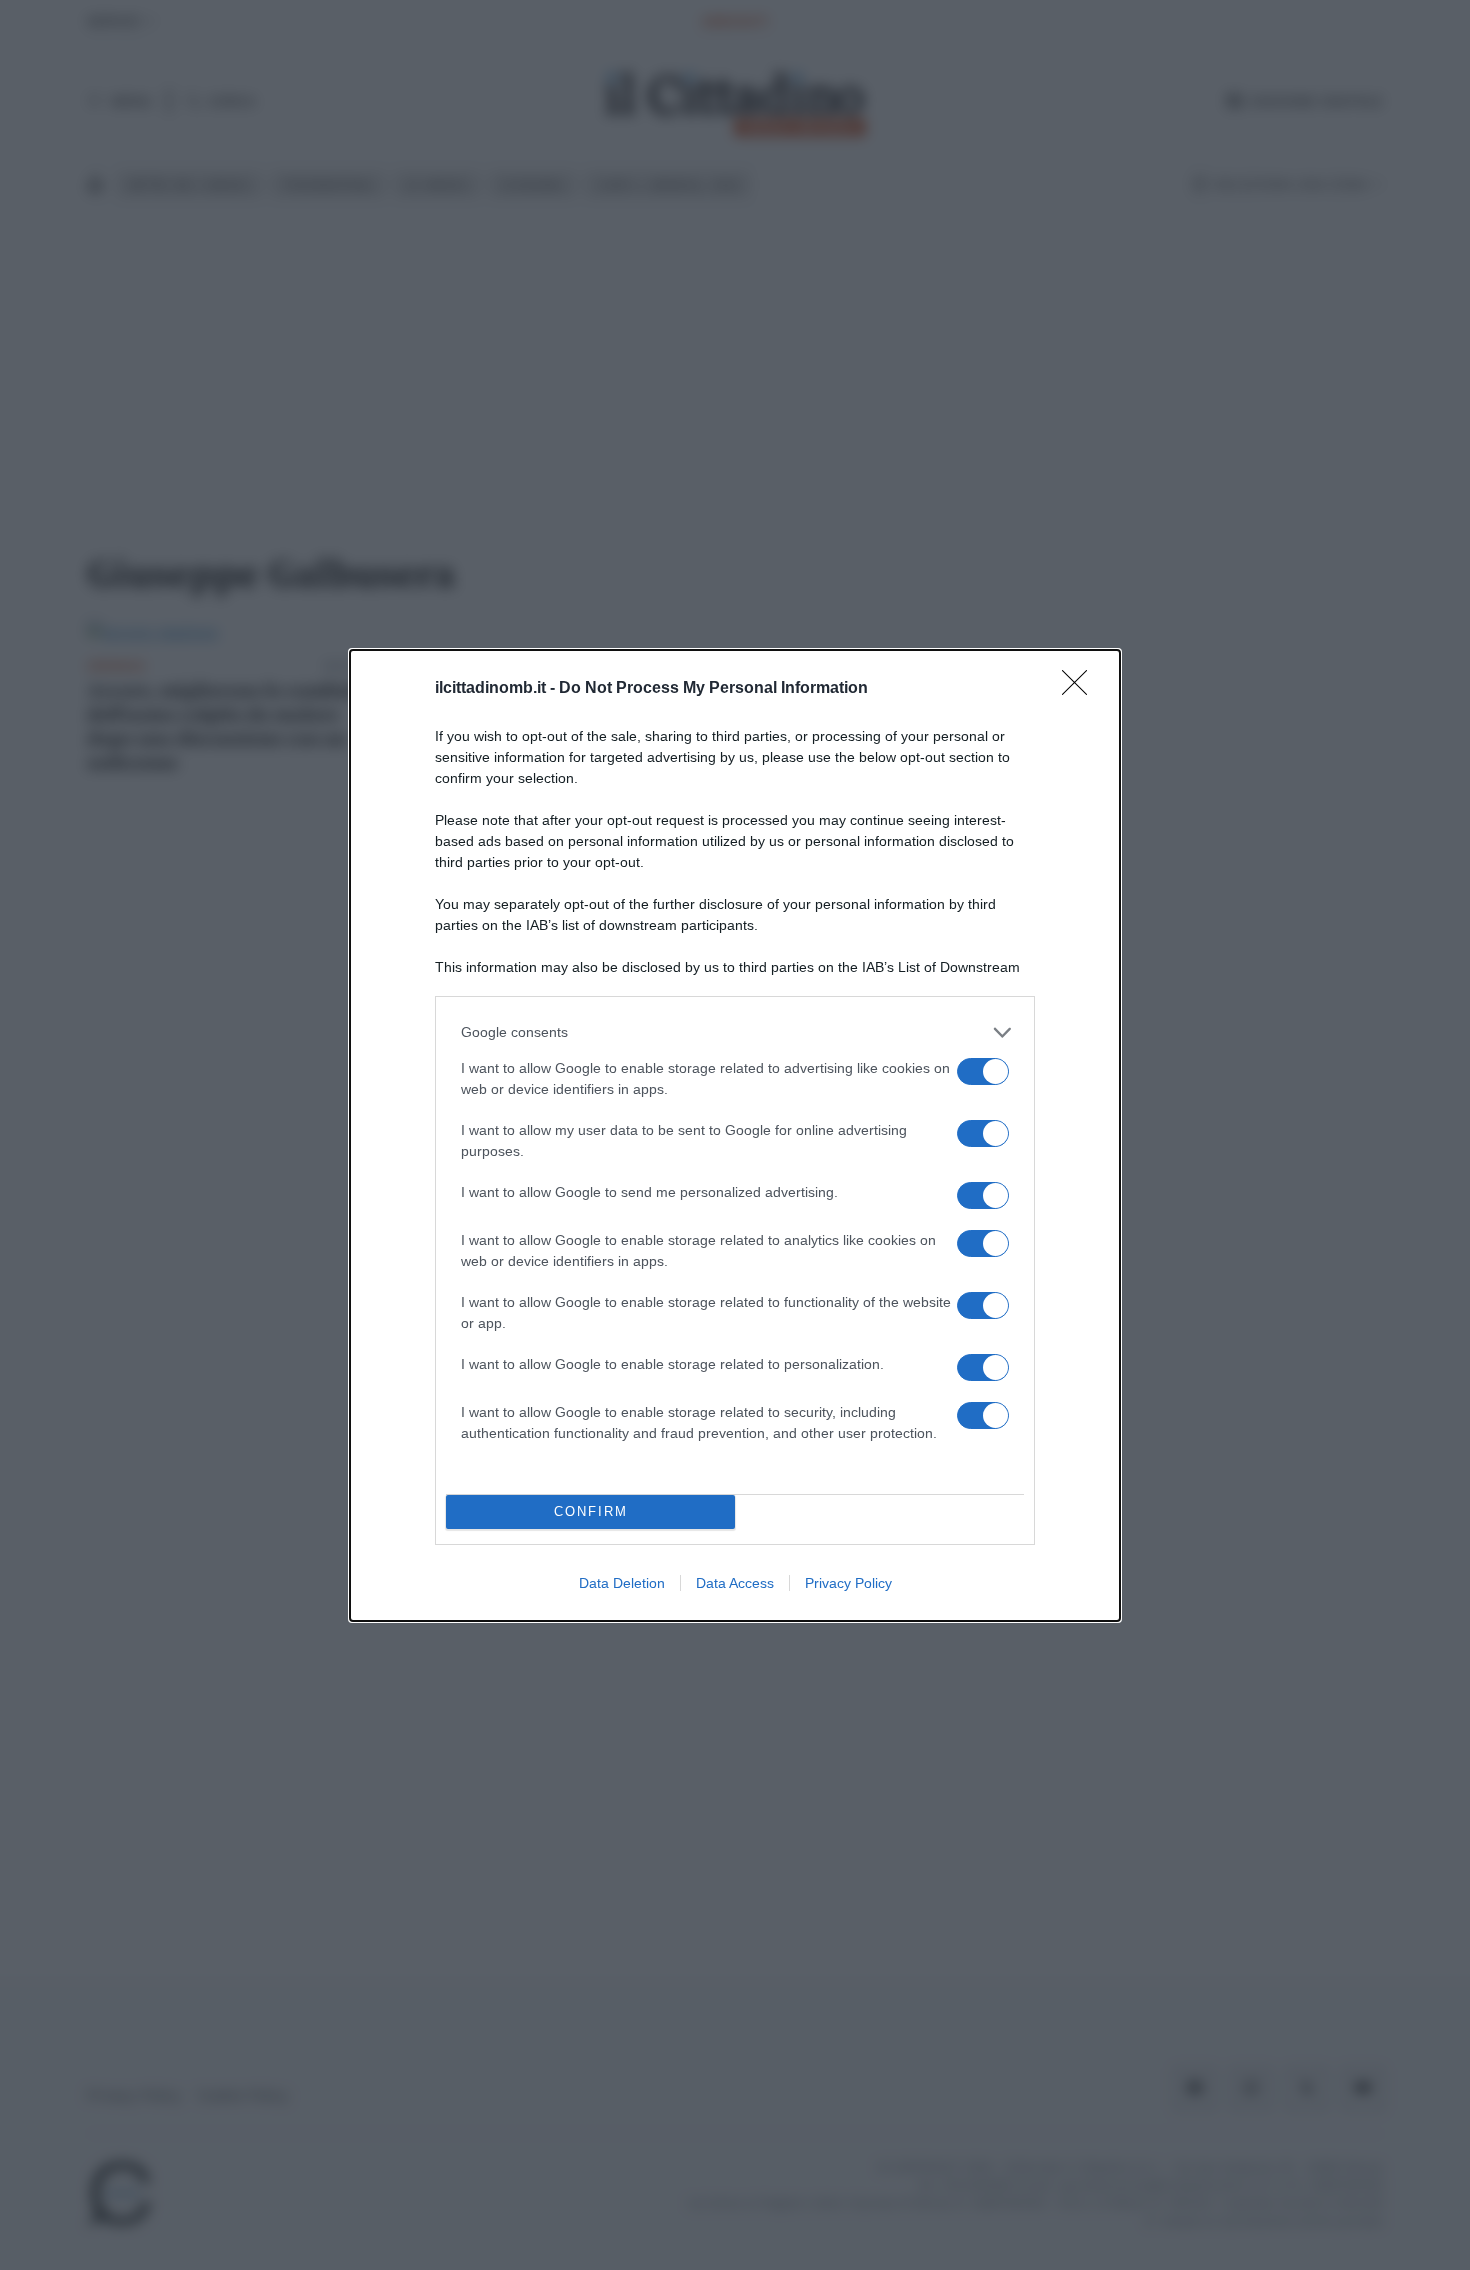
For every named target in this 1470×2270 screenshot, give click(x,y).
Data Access (735, 1583)
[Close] (1081, 689)
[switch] (983, 1071)
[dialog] (735, 1135)
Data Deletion (622, 1583)
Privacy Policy (848, 1583)
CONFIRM (591, 1511)
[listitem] (735, 1032)
